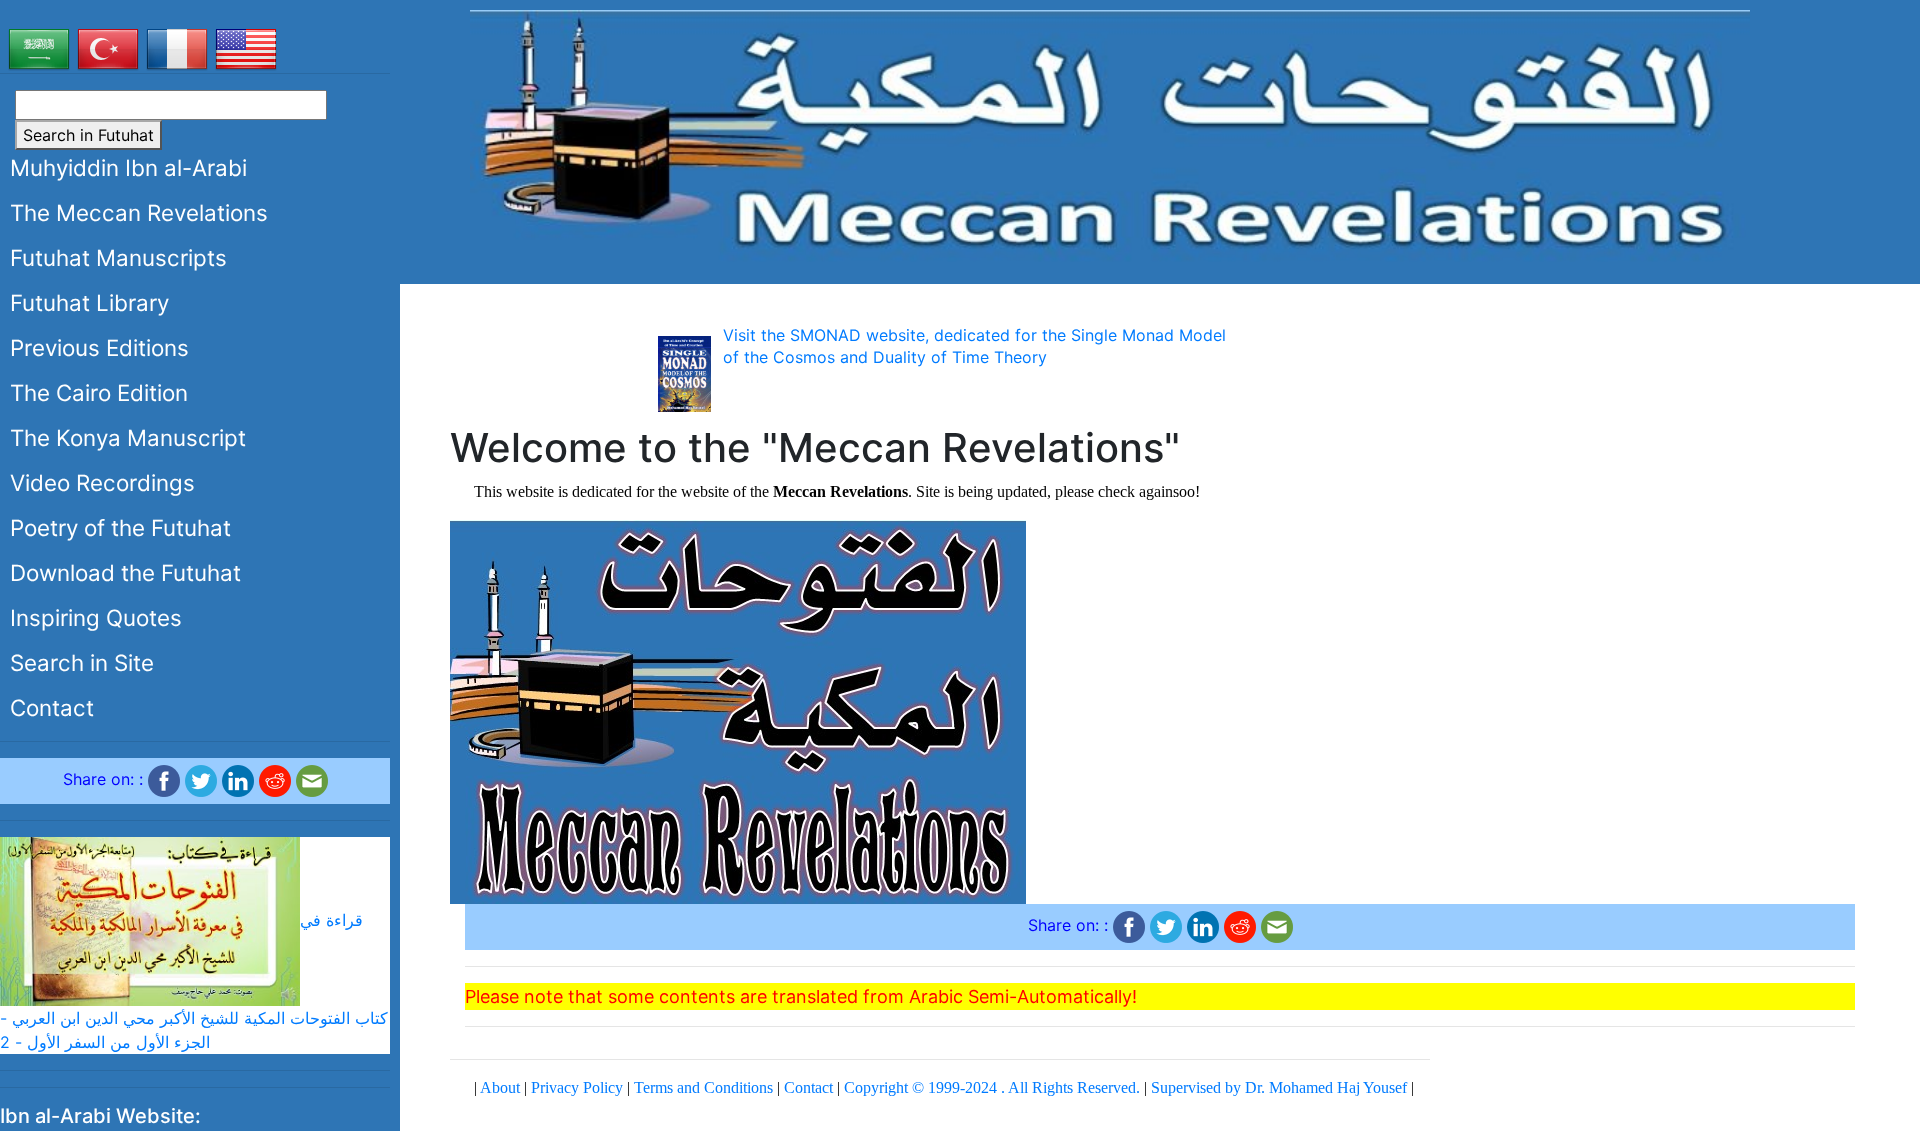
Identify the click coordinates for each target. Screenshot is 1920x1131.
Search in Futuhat (88, 135)
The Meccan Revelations (139, 212)
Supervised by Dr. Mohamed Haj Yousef (1279, 1087)
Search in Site (82, 662)
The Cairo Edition (99, 392)
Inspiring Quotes (96, 617)
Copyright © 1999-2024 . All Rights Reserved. (992, 1087)
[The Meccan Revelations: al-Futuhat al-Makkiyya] (1110, 134)
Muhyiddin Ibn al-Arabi (128, 167)
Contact (52, 707)
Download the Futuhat (125, 572)
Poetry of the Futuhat (120, 527)
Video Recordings (102, 482)
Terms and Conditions (703, 1087)
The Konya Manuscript (128, 437)
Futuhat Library (89, 302)
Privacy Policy (577, 1087)
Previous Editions (99, 347)
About (500, 1087)
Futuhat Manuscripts (118, 257)
